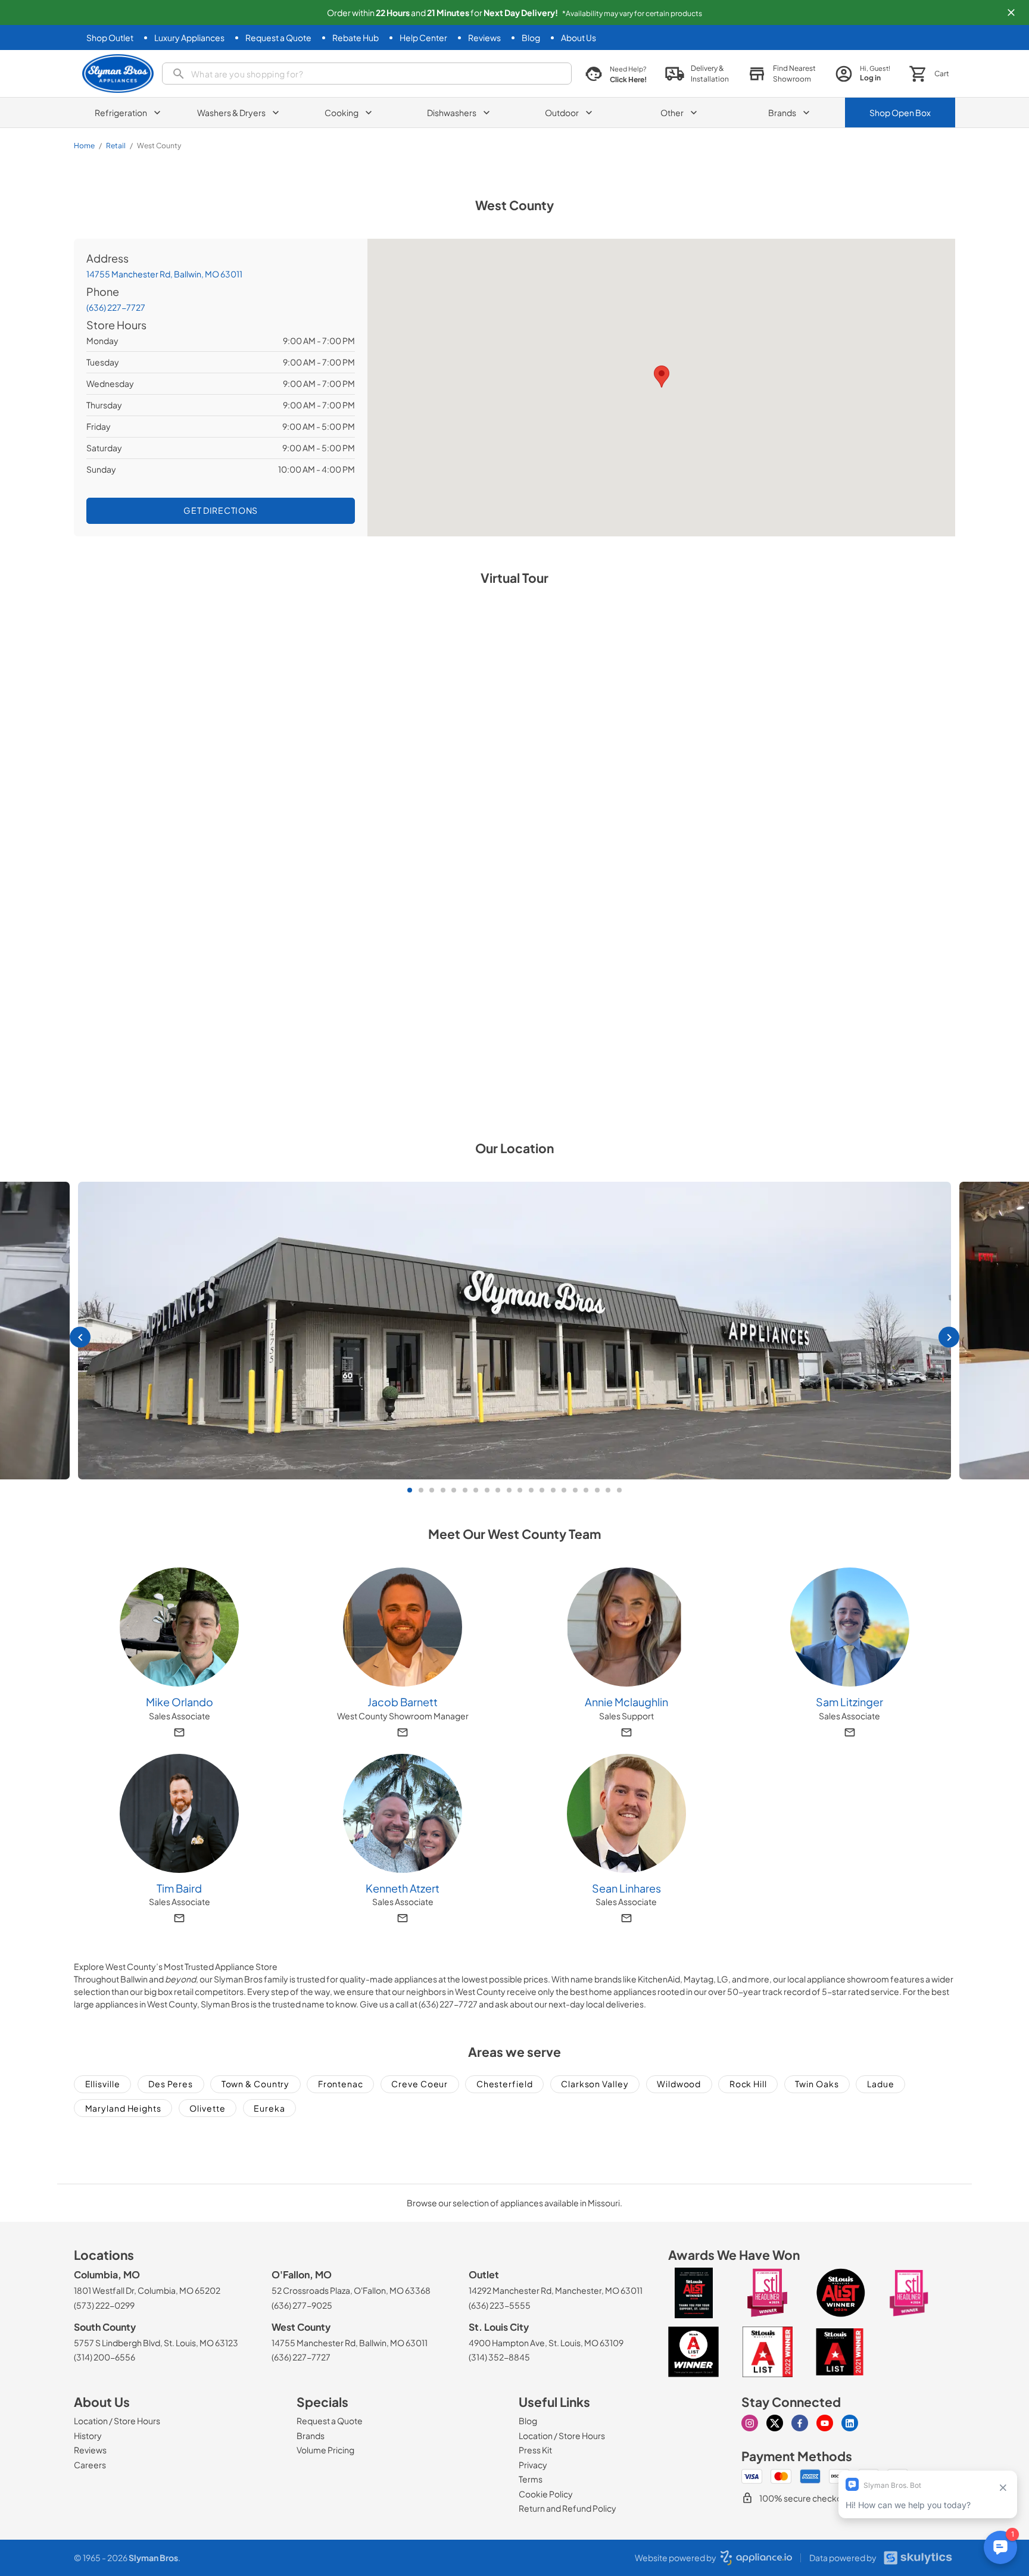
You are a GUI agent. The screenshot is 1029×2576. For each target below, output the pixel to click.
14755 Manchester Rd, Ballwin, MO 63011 (164, 274)
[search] (367, 74)
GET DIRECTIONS (221, 510)
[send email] (179, 1732)
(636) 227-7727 (116, 307)
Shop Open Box (900, 113)
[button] (1011, 13)
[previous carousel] (80, 1337)
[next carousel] (949, 1337)
